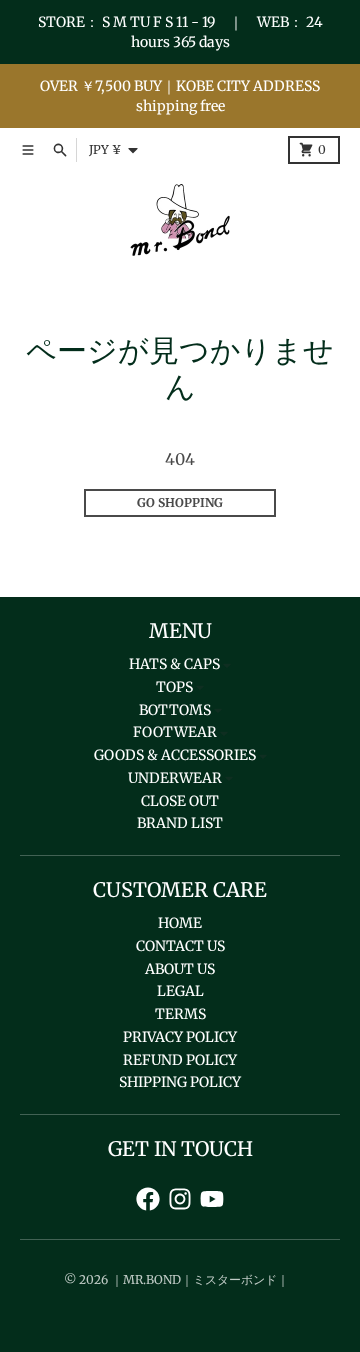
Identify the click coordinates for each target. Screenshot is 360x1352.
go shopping (180, 502)
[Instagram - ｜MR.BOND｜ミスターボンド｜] (180, 1199)
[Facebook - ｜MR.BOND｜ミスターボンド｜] (148, 1199)
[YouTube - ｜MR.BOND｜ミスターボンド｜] (212, 1199)
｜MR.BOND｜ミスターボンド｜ (200, 1279)
